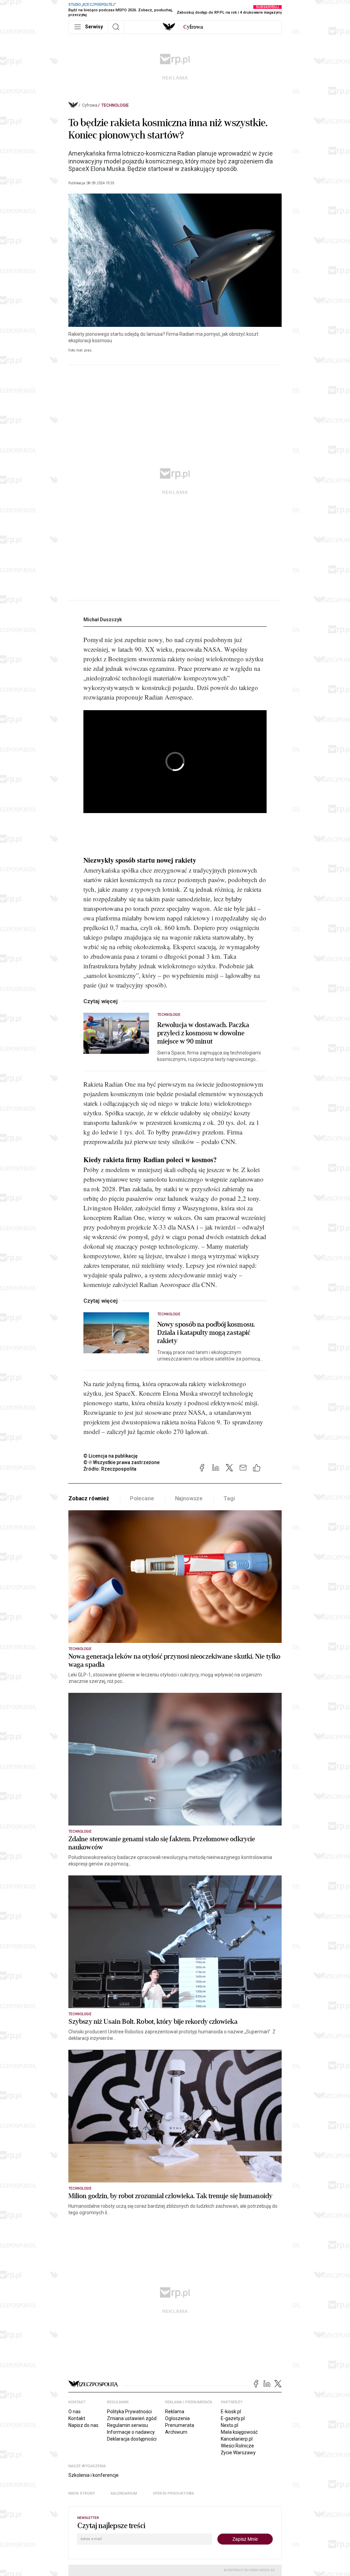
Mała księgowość (239, 2432)
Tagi (229, 1498)
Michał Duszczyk (103, 620)
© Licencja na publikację (111, 1456)
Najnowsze (189, 1498)
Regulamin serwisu (127, 2425)
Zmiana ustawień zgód (132, 2418)
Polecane (142, 1498)
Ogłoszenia (177, 2418)
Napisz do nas (83, 2425)
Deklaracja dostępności (132, 2439)
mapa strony (82, 2493)
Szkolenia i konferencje (93, 2475)
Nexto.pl (230, 2425)
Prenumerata (180, 2425)
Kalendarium (124, 2493)
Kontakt (77, 2418)
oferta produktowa (173, 2493)
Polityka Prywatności (129, 2412)
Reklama (175, 2412)
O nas (75, 2412)
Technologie (115, 105)
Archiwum (176, 2432)
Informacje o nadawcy (131, 2432)
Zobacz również (89, 1498)
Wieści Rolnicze (237, 2446)
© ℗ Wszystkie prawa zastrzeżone (122, 1462)
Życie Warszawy (238, 2453)
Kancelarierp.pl (237, 2439)
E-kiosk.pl (231, 2412)
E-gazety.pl (233, 2418)
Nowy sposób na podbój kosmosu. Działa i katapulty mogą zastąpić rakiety (206, 1333)
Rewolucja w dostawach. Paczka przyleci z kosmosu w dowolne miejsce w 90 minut (203, 1033)
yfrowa (193, 27)
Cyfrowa (90, 105)
